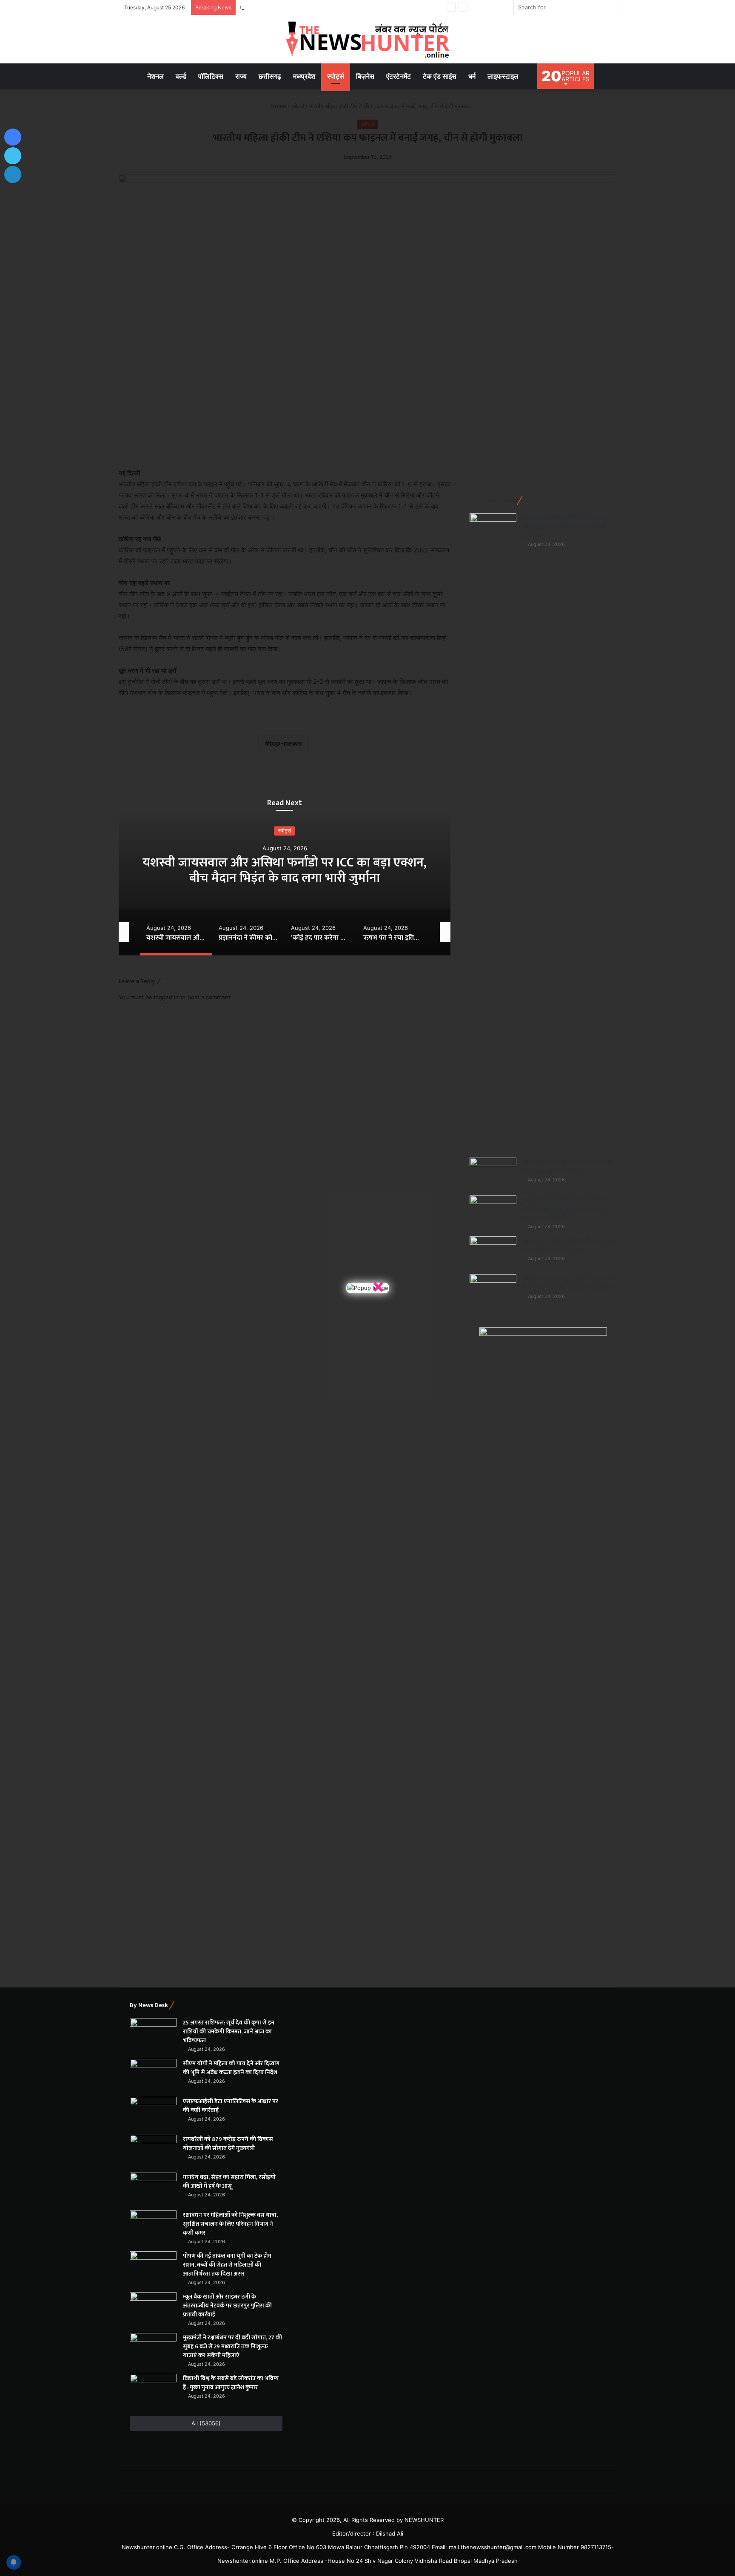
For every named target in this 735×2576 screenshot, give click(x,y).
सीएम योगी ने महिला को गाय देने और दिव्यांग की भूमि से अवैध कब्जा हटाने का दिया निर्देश (231, 2068)
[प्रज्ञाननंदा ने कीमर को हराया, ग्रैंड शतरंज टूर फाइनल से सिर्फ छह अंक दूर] (493, 1252)
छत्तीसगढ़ (270, 76)
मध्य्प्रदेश (304, 76)
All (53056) (206, 2423)
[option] (285, 870)
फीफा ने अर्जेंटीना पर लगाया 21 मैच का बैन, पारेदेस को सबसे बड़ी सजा (569, 1166)
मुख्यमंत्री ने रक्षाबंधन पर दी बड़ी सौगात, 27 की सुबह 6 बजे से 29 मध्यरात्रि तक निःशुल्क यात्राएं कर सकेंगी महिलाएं (232, 2346)
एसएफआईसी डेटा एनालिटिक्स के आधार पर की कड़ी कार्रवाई (300, 7)
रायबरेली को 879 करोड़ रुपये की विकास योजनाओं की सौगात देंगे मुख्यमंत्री (228, 2144)
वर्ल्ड (181, 76)
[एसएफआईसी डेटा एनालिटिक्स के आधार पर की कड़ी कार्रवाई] (153, 2113)
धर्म (472, 76)
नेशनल (155, 76)
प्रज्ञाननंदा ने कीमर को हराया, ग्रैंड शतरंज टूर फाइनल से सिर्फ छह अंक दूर (285, 870)
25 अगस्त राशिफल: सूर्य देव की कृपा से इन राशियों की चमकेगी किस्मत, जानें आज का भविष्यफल (229, 2031)
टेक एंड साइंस (440, 76)
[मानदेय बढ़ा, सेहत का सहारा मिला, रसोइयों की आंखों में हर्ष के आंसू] (153, 2189)
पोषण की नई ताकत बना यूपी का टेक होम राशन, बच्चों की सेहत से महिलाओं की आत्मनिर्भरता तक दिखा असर (227, 2265)
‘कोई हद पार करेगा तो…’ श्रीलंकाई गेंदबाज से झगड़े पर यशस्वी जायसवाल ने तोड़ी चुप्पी (569, 1283)
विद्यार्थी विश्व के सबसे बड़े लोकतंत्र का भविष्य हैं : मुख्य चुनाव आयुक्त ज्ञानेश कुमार (231, 2383)
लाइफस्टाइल (503, 76)
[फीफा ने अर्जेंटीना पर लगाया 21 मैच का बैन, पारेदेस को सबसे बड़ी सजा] (493, 1174)
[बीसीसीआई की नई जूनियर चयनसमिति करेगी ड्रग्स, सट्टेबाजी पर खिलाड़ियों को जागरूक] (493, 832)
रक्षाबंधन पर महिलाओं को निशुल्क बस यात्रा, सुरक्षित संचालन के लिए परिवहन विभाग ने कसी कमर (230, 2224)
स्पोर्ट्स (336, 76)
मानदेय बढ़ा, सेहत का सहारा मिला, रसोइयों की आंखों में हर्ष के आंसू (229, 2181)
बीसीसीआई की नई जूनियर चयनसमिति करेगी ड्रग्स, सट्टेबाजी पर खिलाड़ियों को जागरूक (565, 527)
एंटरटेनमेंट (399, 76)
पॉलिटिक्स (211, 76)
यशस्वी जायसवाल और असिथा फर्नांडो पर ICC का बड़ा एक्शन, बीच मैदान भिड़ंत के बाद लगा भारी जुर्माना (568, 1209)
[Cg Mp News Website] (367, 39)
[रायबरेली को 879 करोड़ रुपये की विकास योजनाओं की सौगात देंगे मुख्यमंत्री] (153, 2151)
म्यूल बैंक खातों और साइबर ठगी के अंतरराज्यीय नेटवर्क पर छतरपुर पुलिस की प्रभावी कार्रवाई (227, 2306)
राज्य (241, 76)
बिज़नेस (365, 76)
